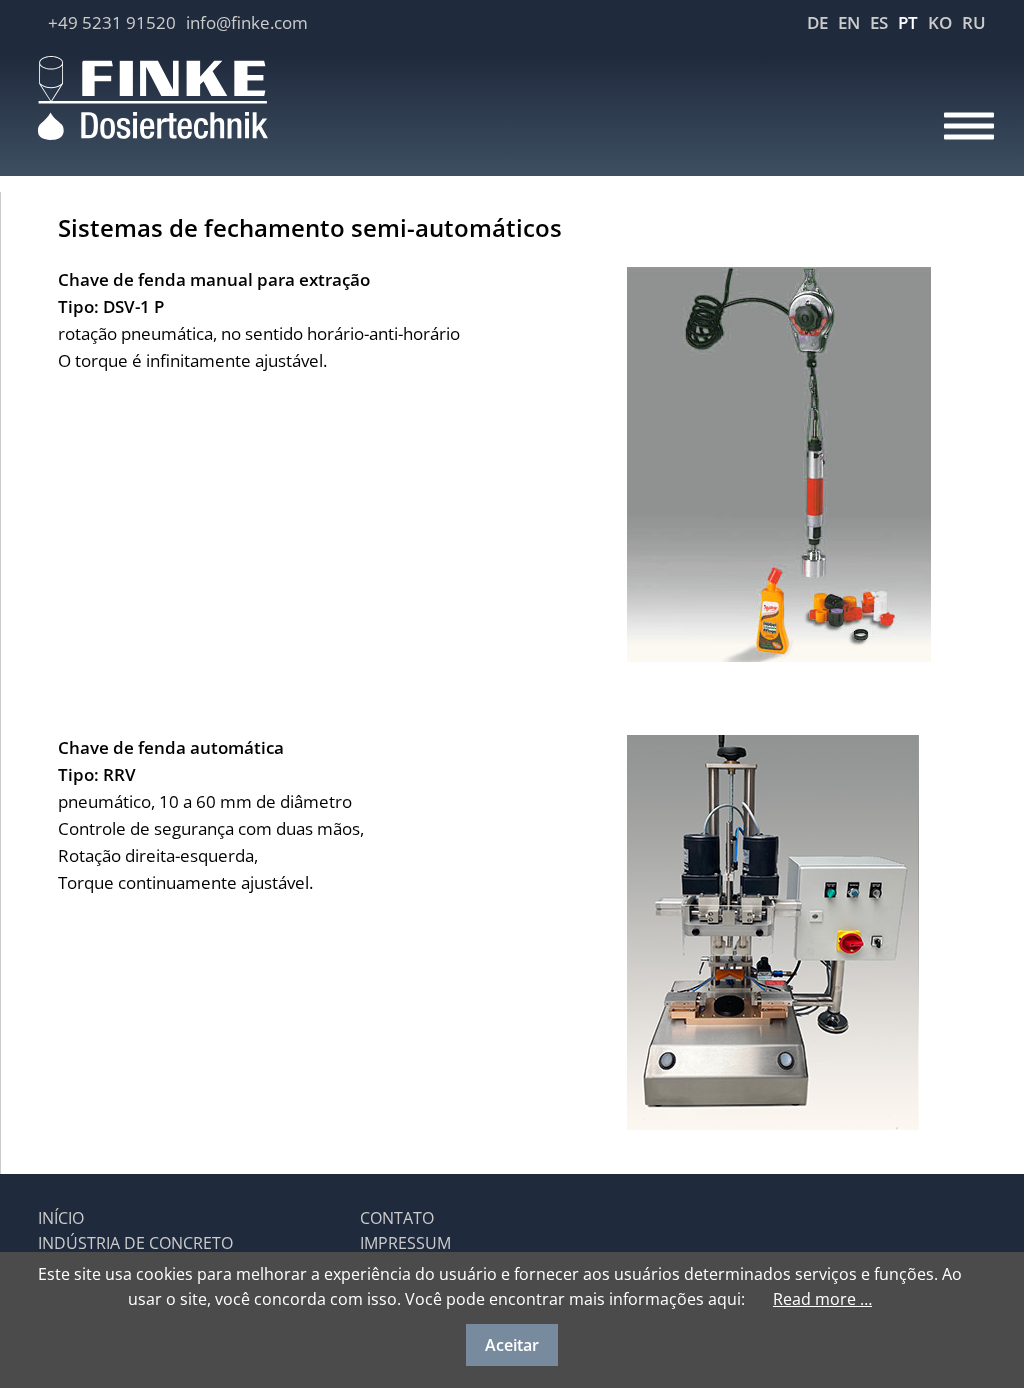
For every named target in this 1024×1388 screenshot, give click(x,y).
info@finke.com (247, 22)
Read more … (822, 1299)
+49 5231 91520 (112, 22)
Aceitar (512, 1345)
